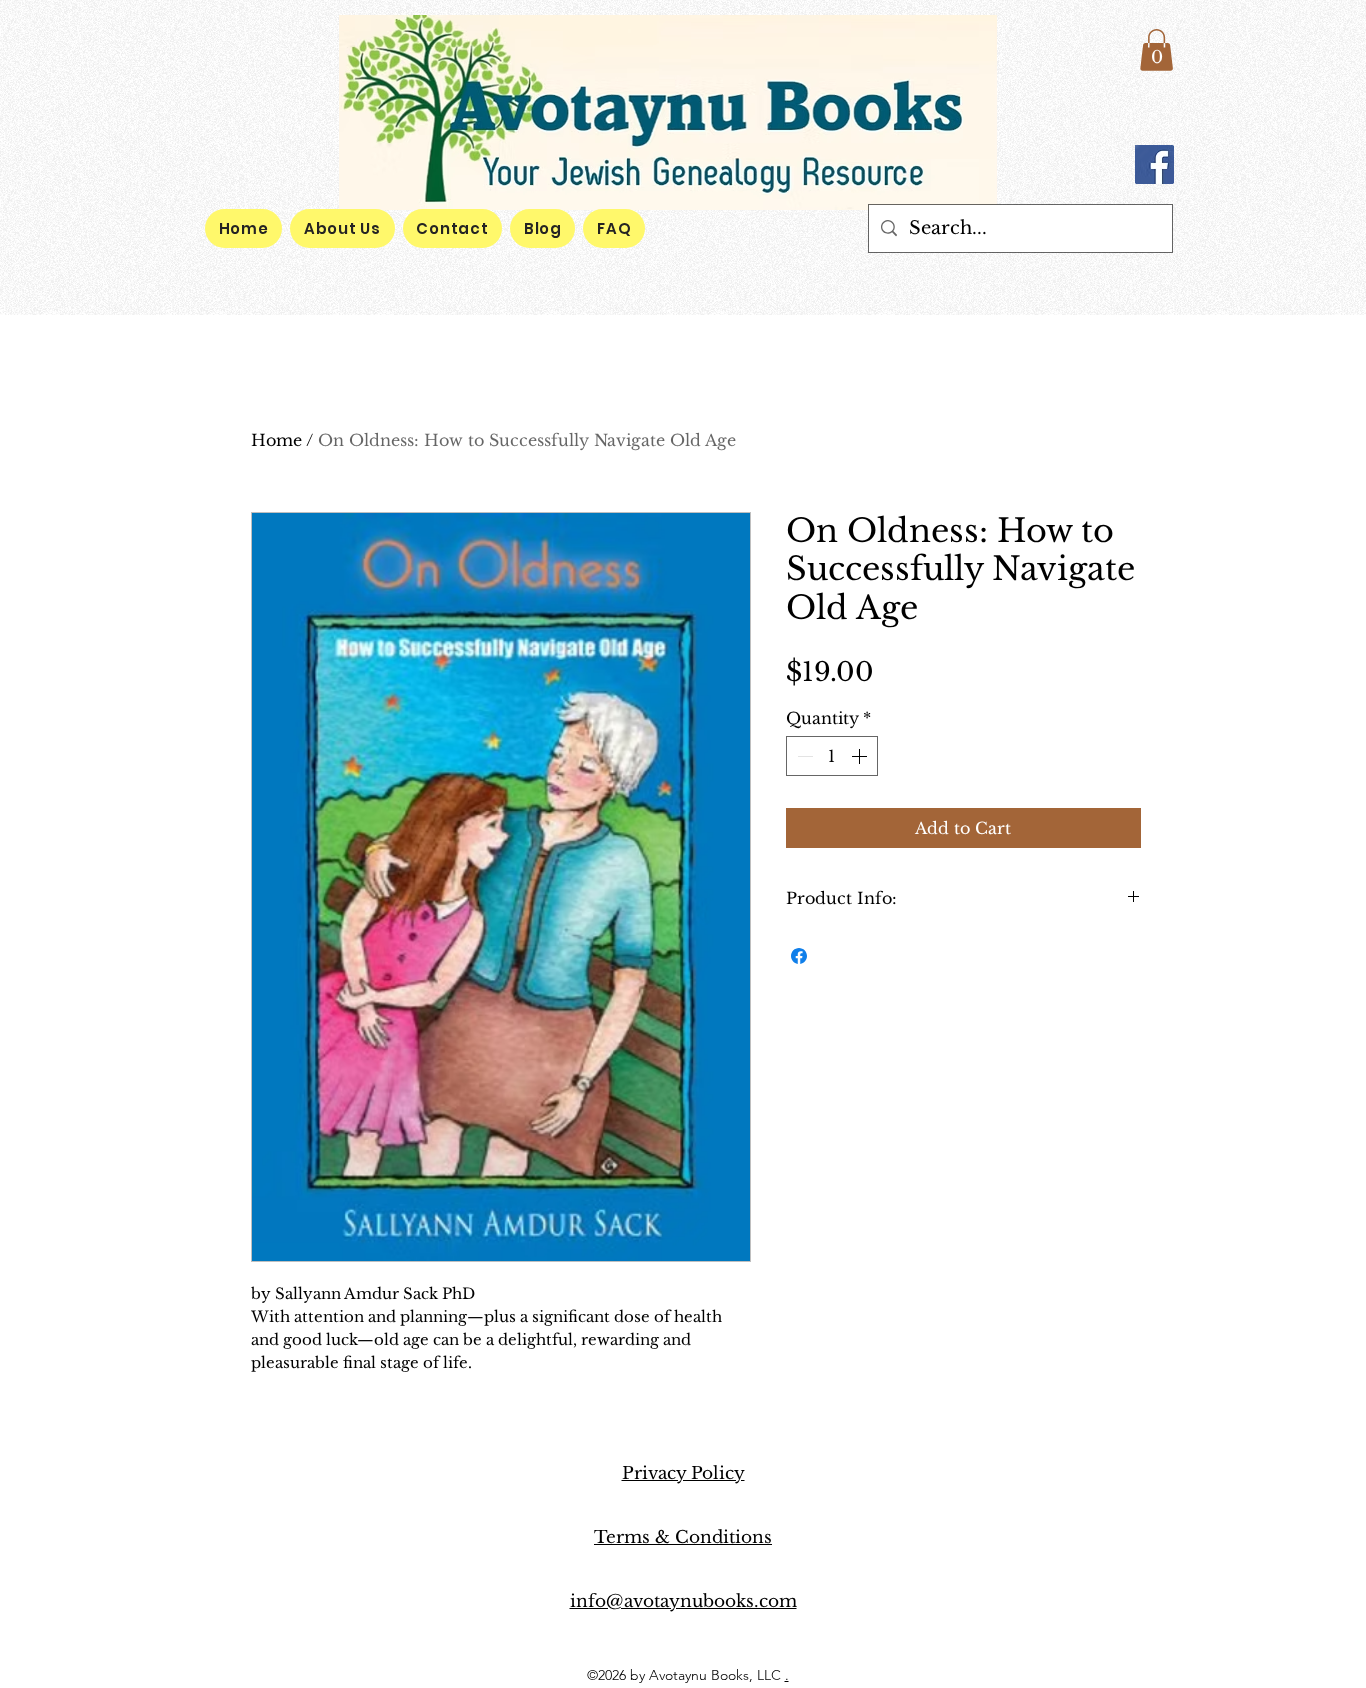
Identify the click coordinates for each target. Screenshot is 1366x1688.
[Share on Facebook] (799, 956)
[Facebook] (1154, 164)
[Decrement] (803, 756)
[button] (1156, 50)
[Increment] (861, 756)
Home (276, 440)
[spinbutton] (832, 756)
